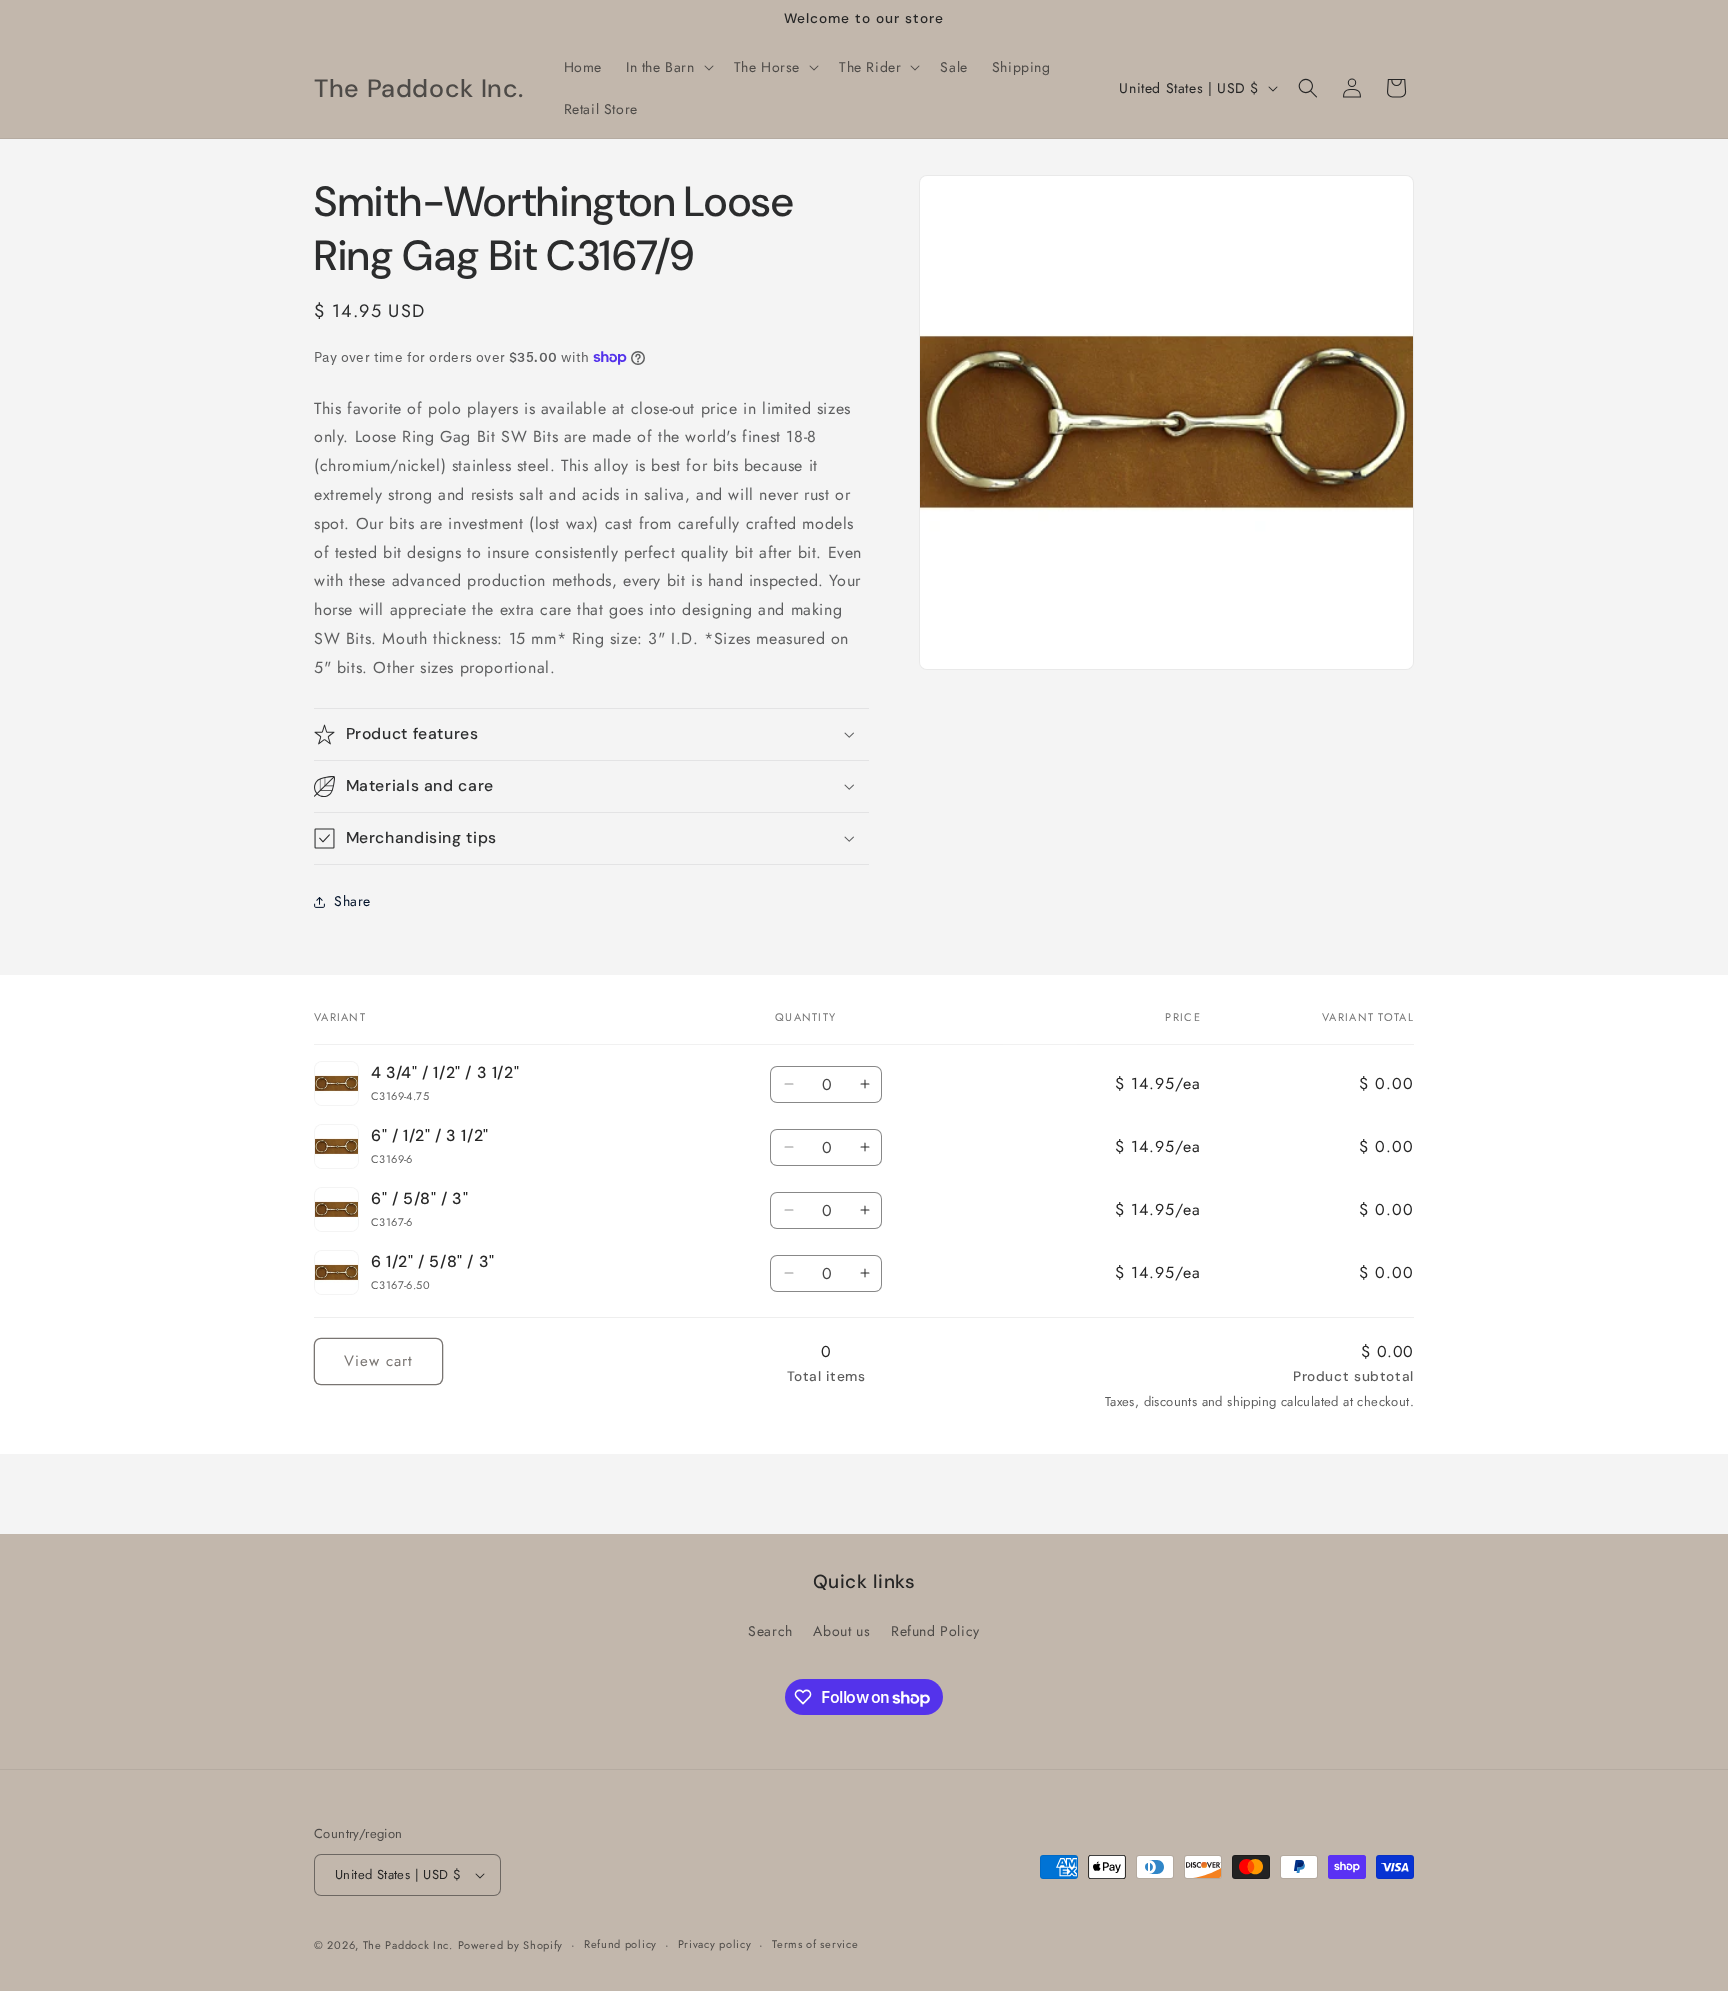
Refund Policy (935, 1631)
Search (770, 1631)
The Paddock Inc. (408, 1945)
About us (841, 1631)
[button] (668, 67)
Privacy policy (715, 1945)
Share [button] (352, 901)
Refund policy (620, 1945)
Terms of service (815, 1945)
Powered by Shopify (511, 1945)
